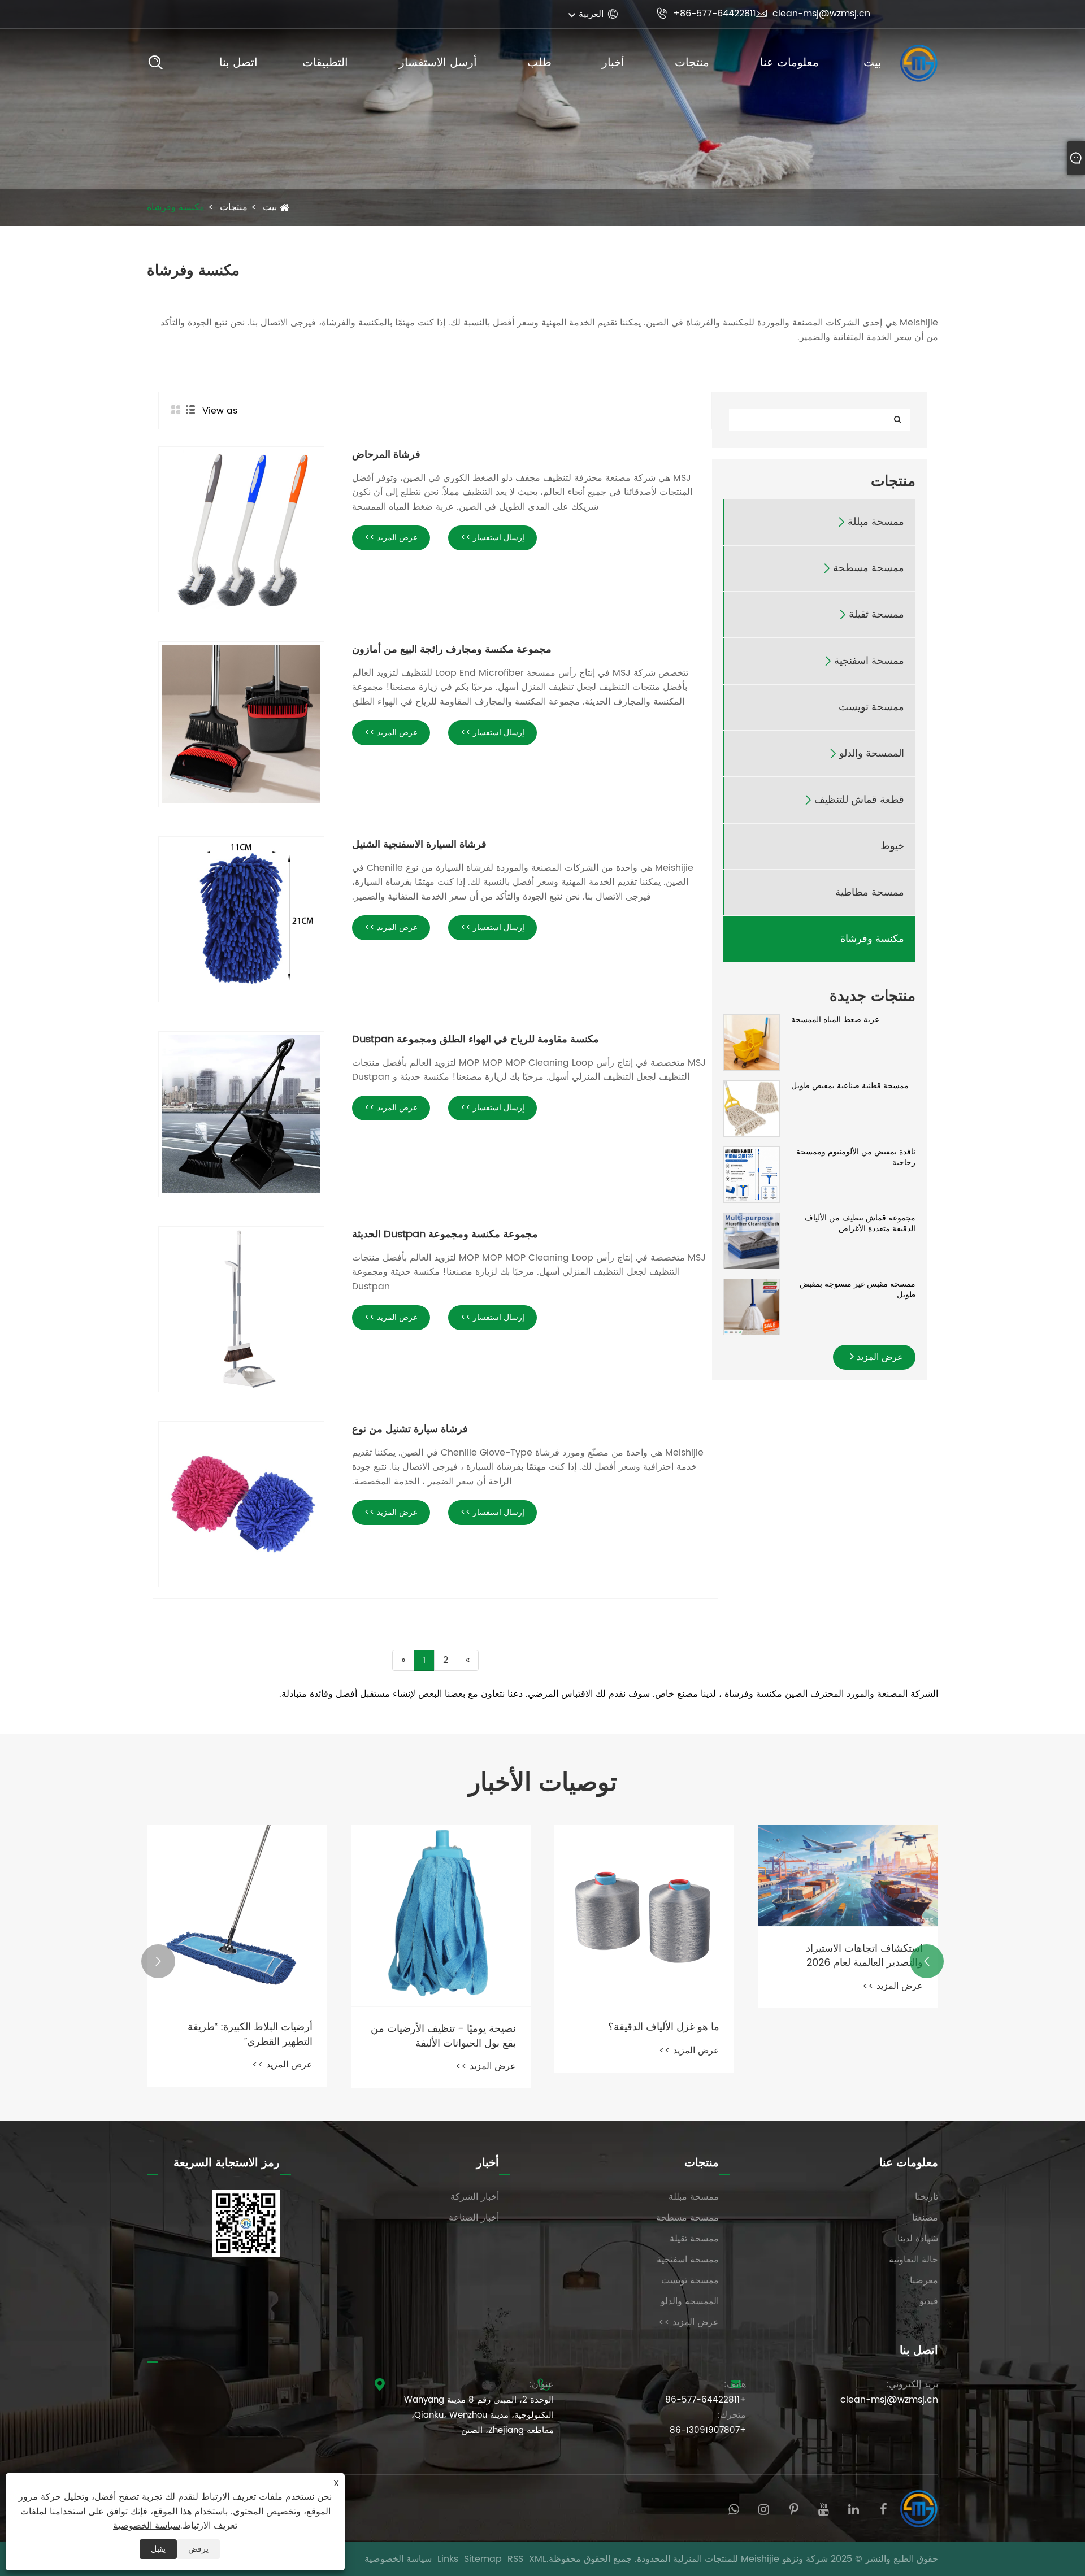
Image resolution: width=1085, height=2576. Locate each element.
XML (538, 2559)
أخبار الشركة (475, 2197)
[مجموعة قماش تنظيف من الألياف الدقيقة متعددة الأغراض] (752, 1241)
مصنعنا (925, 2218)
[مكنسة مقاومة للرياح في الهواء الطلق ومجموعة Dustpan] (241, 1114)
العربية (591, 14)
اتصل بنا (238, 63)
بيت (873, 63)
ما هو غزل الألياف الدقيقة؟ (664, 2027)
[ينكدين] (854, 2508)
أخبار (613, 63)
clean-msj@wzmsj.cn (813, 14)
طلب (539, 63)
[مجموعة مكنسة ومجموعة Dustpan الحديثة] (241, 1309)
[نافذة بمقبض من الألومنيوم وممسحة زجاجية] (752, 1174)
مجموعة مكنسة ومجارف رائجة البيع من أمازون (452, 650)
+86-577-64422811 (706, 14)
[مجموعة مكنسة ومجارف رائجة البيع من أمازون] (241, 724)
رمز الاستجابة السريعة (227, 2163)
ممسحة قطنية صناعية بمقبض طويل (850, 1086)
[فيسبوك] (884, 2508)
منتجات (692, 63)
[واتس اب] (734, 2508)
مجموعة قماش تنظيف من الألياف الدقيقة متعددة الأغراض (860, 1224)
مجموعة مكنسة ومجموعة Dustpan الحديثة (445, 1234)
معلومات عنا (789, 63)
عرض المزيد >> (391, 538)
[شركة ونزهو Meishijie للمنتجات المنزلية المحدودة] (918, 63)
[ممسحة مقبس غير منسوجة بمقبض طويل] (752, 1307)
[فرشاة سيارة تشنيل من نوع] (241, 1504)
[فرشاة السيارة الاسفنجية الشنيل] (241, 919)
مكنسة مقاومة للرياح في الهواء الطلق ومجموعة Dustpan (476, 1039)
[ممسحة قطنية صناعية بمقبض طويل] (752, 1108)
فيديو (929, 2301)
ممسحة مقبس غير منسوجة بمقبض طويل (858, 1290)
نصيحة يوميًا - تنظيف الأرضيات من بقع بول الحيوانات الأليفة (443, 2036)
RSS (515, 2559)
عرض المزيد (878, 1357)
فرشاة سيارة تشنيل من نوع (410, 1429)
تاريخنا (926, 2197)
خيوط (892, 847)
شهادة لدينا (918, 2239)
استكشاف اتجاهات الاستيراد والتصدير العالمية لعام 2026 (864, 1956)
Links (448, 2559)
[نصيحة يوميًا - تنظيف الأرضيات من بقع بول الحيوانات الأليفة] (441, 1916)
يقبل (158, 2549)
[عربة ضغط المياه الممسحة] (752, 1042)
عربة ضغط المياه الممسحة (835, 1020)
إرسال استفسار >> (492, 538)
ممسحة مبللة (876, 522)
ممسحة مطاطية (870, 893)
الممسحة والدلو (872, 754)
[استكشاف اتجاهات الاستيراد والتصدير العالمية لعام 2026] (848, 1876)
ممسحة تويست (871, 708)
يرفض (198, 2549)
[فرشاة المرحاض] (241, 529)
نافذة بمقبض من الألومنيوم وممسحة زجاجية (856, 1157)
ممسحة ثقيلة (876, 615)
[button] (927, 1961)
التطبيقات (325, 63)
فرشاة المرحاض (386, 455)
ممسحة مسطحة (869, 569)
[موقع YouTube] (824, 2508)
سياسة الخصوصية (398, 2559)
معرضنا (924, 2280)
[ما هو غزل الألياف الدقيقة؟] (644, 1915)
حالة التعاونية (913, 2260)
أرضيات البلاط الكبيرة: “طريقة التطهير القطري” (250, 2034)
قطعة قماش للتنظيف (859, 800)
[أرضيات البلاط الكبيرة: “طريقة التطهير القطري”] (237, 1915)
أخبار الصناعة (474, 2218)
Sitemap (483, 2559)
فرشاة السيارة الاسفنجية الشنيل (419, 844)
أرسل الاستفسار (438, 63)
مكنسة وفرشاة (176, 207)
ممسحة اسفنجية (869, 661)
